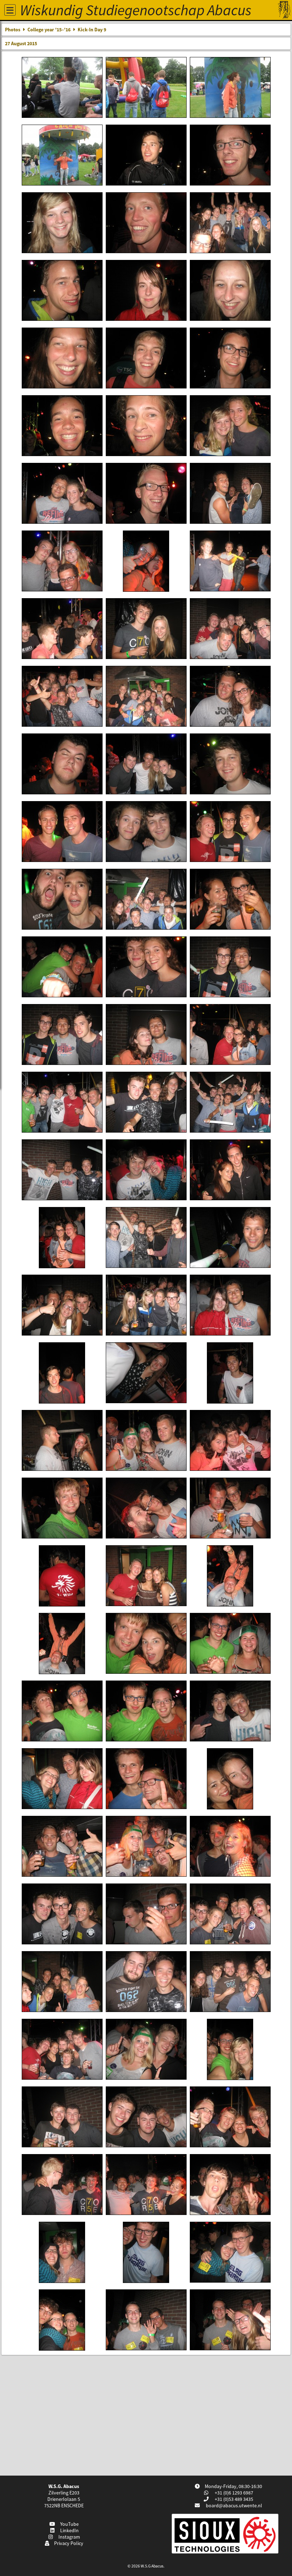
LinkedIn (68, 2530)
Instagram (68, 2537)
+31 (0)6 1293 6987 (233, 2493)
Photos (13, 30)
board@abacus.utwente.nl (234, 2506)
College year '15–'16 (49, 30)
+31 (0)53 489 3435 (233, 2499)
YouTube (68, 2524)
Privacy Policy (68, 2543)
